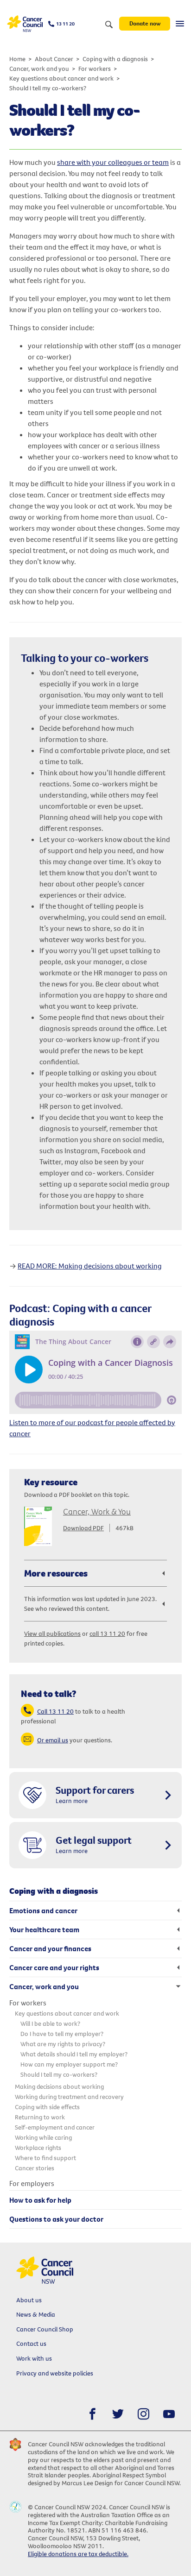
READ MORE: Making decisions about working (90, 1266)
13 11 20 (65, 24)
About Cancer (54, 59)
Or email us (53, 1740)
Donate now (145, 23)
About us (29, 2300)
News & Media (36, 2314)
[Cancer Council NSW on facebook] (92, 2414)
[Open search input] (109, 25)
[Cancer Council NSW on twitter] (118, 2414)
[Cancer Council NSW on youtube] (169, 2414)
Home (17, 59)
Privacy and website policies (55, 2373)
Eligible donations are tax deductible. (78, 2554)
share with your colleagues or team (113, 162)
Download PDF (83, 1528)
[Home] (25, 24)
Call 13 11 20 (55, 1711)
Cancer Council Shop (45, 2329)
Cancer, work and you (39, 69)
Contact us (31, 2344)
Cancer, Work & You (97, 1511)
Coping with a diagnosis (115, 59)
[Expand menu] (180, 24)
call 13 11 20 (107, 1634)
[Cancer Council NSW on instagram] (143, 2414)
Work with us (34, 2358)
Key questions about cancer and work (61, 78)
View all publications (52, 1634)
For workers (95, 69)
